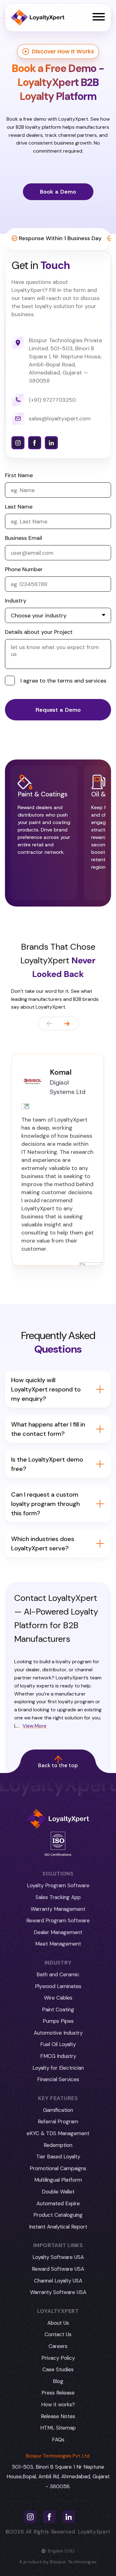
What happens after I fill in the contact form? (48, 1429)
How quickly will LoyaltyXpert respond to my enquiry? (46, 1389)
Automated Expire (58, 2203)
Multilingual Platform (58, 2180)
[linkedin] (51, 443)
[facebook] (35, 443)
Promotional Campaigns (58, 2168)
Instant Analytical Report (58, 2227)
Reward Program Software (58, 1920)
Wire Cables (58, 1998)
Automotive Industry (58, 2033)
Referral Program (58, 2121)
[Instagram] (18, 443)
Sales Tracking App (58, 1897)
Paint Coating (58, 2009)
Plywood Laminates (58, 1986)
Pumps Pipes (58, 2021)
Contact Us (58, 2334)
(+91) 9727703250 (52, 400)
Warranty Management (58, 1909)
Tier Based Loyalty (58, 2157)
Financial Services (58, 2079)
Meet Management (58, 1944)
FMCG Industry (58, 2056)
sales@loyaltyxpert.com (60, 419)
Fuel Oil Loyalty (58, 2044)
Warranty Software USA (58, 2292)
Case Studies (58, 2369)
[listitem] (44, 833)
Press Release (58, 2393)
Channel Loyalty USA (58, 2281)
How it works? (58, 2404)
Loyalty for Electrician (58, 2068)
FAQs (58, 2439)
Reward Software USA (58, 2269)
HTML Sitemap (58, 2428)
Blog (58, 2381)
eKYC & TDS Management (58, 2133)
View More (34, 1726)
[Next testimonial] (67, 1024)
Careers (58, 2346)
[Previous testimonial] (49, 1024)
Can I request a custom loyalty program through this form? (45, 1504)
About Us (58, 2323)
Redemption (58, 2145)
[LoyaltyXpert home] (38, 18)
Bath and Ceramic (58, 1974)
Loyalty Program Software (58, 1885)
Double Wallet (58, 2192)
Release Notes (58, 2416)
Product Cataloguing (58, 2215)
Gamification (58, 2110)
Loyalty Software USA (58, 2257)
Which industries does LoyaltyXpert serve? (43, 1543)
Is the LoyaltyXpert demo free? (47, 1464)
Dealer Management (58, 1932)
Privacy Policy (58, 2358)
